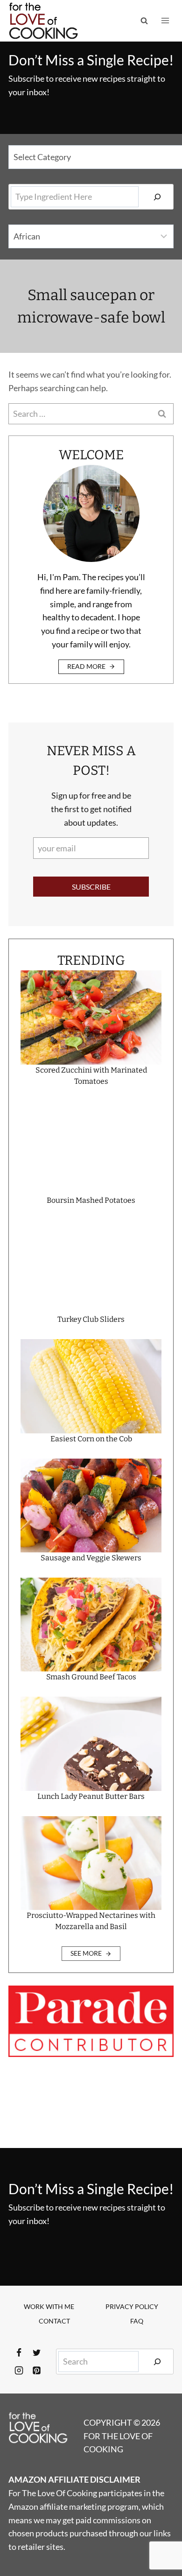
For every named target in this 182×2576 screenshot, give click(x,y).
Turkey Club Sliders (91, 1319)
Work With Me (49, 2306)
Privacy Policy (132, 2306)
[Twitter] (36, 2353)
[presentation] (91, 1017)
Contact (54, 2321)
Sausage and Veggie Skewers (91, 1558)
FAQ (137, 2321)
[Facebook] (19, 2353)
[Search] (157, 197)
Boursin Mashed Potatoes (91, 1200)
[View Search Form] (144, 21)
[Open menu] (165, 21)
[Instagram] (19, 2371)
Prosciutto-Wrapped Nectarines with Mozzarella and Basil (91, 1921)
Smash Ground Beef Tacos (91, 1677)
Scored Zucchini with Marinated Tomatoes (91, 1076)
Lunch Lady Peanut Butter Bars (91, 1796)
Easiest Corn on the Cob (91, 1439)
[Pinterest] (36, 2371)
